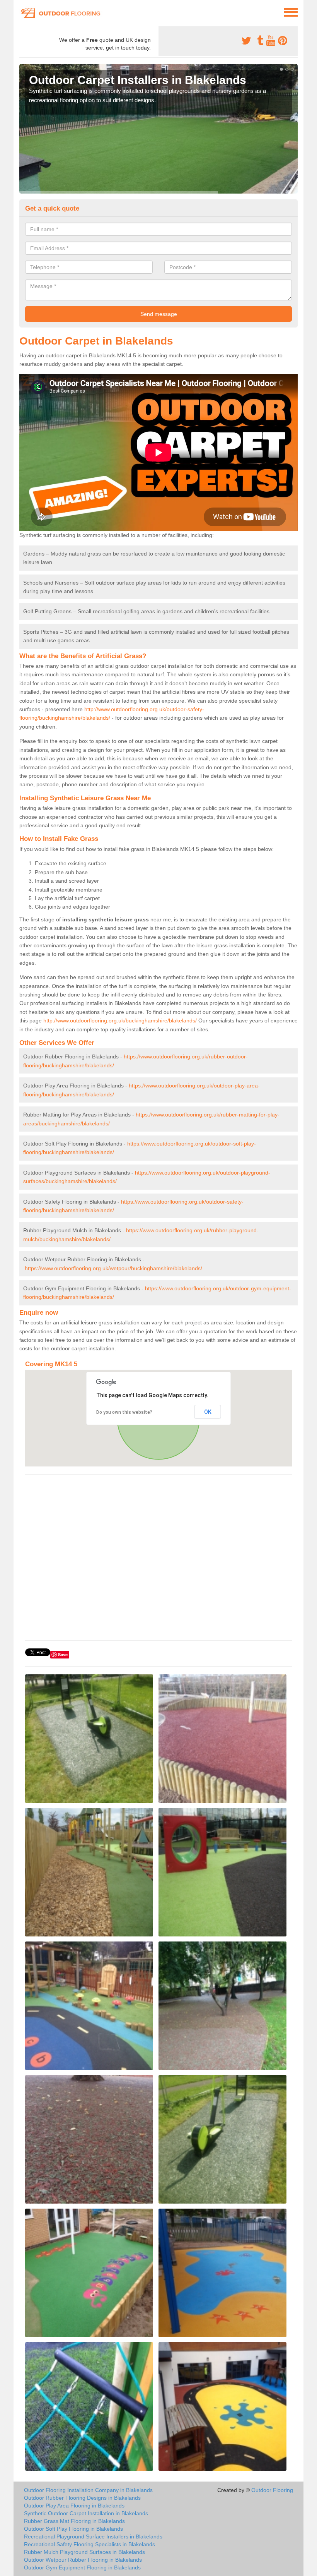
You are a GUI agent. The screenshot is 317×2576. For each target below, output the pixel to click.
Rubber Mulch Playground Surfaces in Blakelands (84, 2552)
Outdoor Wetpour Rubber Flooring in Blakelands (83, 2560)
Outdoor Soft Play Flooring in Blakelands (73, 2529)
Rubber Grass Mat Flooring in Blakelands (74, 2521)
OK (208, 1412)
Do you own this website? (124, 1412)
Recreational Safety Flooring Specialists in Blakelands (89, 2544)
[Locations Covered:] (23, 12)
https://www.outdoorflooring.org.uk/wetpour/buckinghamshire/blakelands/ (113, 1268)
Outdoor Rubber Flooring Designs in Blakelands (82, 2498)
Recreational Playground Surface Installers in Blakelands (93, 2537)
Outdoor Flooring (272, 2490)
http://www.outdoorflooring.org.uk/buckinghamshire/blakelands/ (120, 1020)
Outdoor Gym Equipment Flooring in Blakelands (82, 2567)
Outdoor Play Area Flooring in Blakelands (74, 2506)
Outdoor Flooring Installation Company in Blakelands (88, 2490)
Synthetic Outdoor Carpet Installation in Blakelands (86, 2513)
